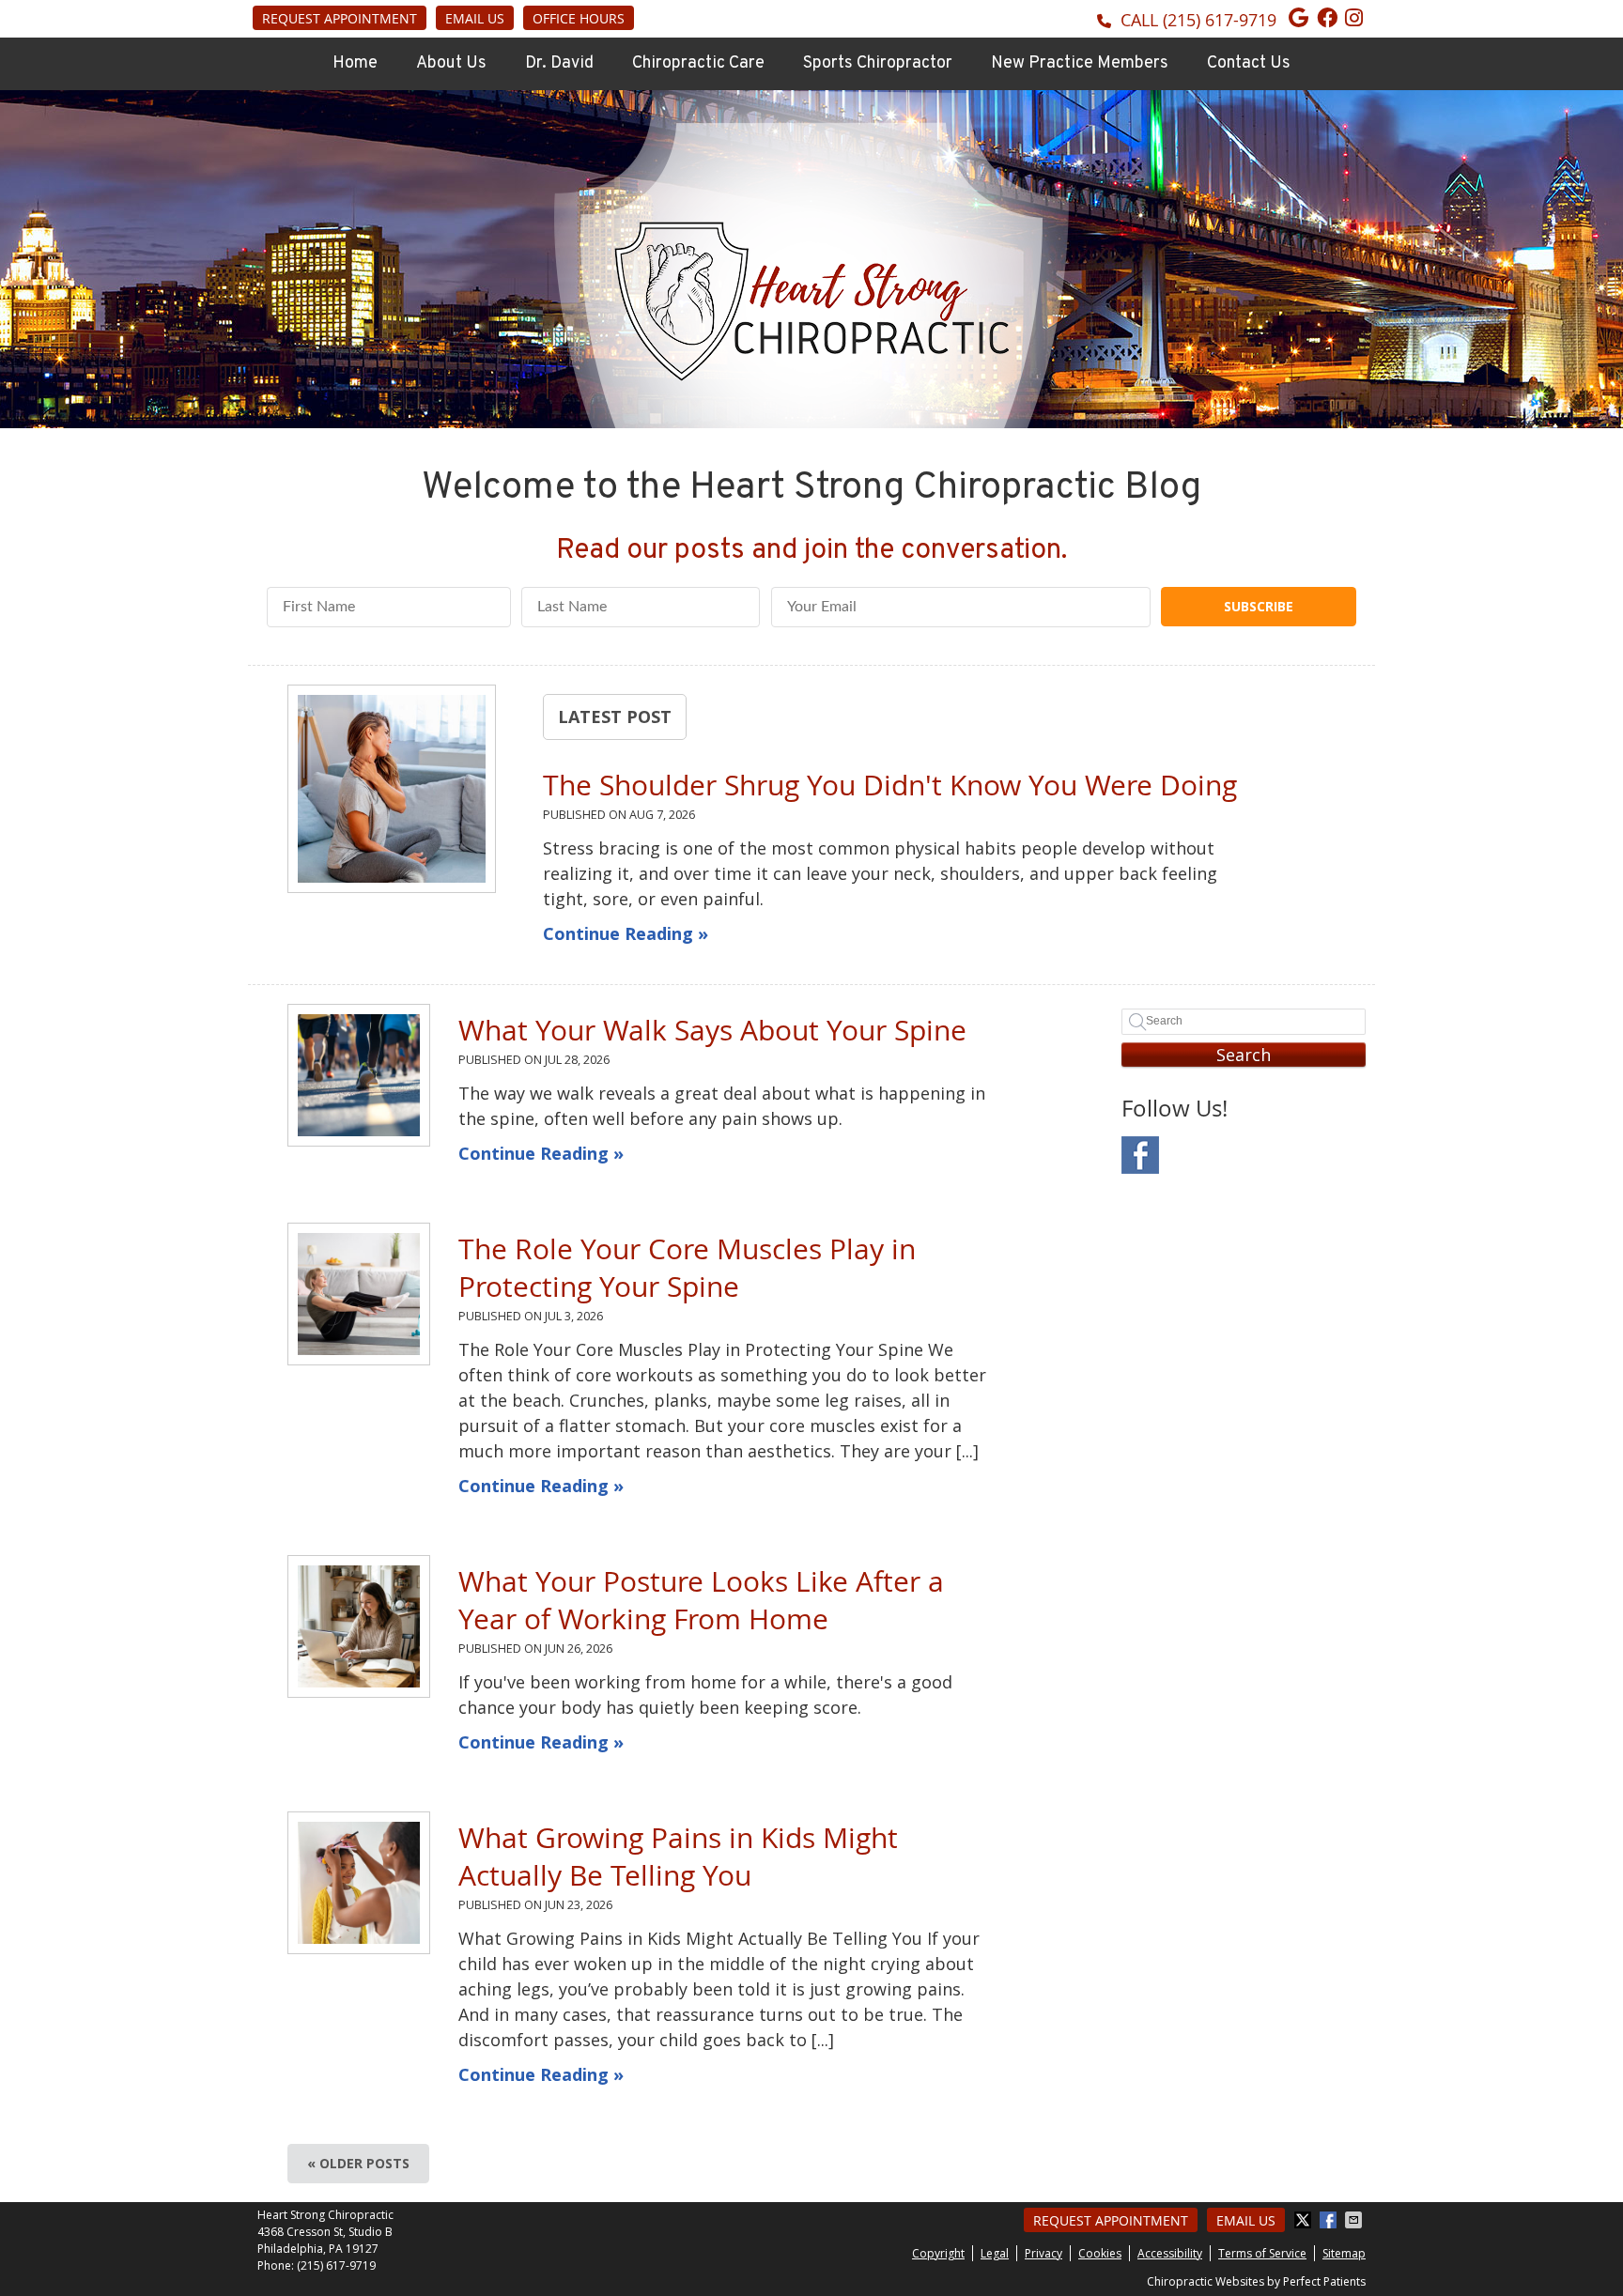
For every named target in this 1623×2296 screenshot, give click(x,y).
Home (355, 63)
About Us (451, 63)
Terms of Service (1262, 2253)
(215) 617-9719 (1220, 20)
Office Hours (579, 18)
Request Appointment (340, 18)
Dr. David (559, 63)
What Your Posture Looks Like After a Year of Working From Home (701, 1600)
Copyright (938, 2253)
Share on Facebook (1330, 2220)
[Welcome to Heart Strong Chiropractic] (811, 375)
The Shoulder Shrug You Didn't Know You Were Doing (890, 785)
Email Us (475, 18)
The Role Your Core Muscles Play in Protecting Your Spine (687, 1268)
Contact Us (1249, 63)
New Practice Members (1080, 63)
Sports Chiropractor (878, 63)
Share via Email (1355, 2220)
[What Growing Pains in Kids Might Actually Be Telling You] (359, 1883)
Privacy (1043, 2253)
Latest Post (615, 717)
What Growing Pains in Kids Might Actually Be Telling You (678, 1857)
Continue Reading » (626, 933)
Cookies (1100, 2253)
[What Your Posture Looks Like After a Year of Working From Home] (359, 1626)
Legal (995, 2253)
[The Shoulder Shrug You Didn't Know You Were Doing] (392, 792)
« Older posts (358, 2163)
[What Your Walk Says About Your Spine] (359, 1075)
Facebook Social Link (1140, 1155)
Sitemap (1344, 2253)
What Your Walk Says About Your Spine (712, 1030)
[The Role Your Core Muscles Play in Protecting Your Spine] (359, 1294)
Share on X (1305, 2220)
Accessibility (1170, 2253)
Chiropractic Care (698, 63)
